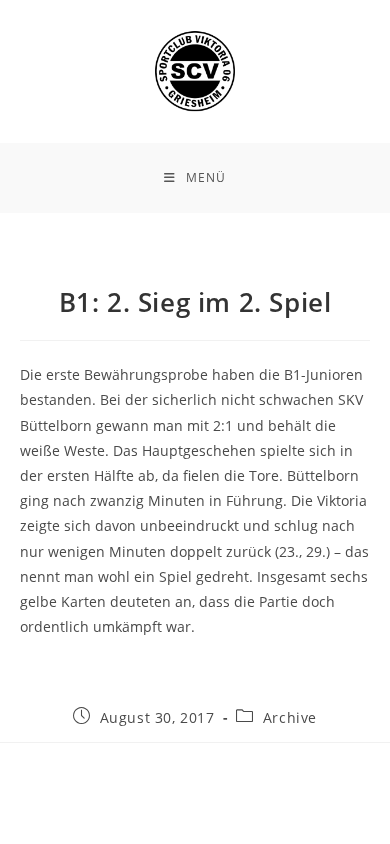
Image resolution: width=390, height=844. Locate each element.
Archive (290, 717)
